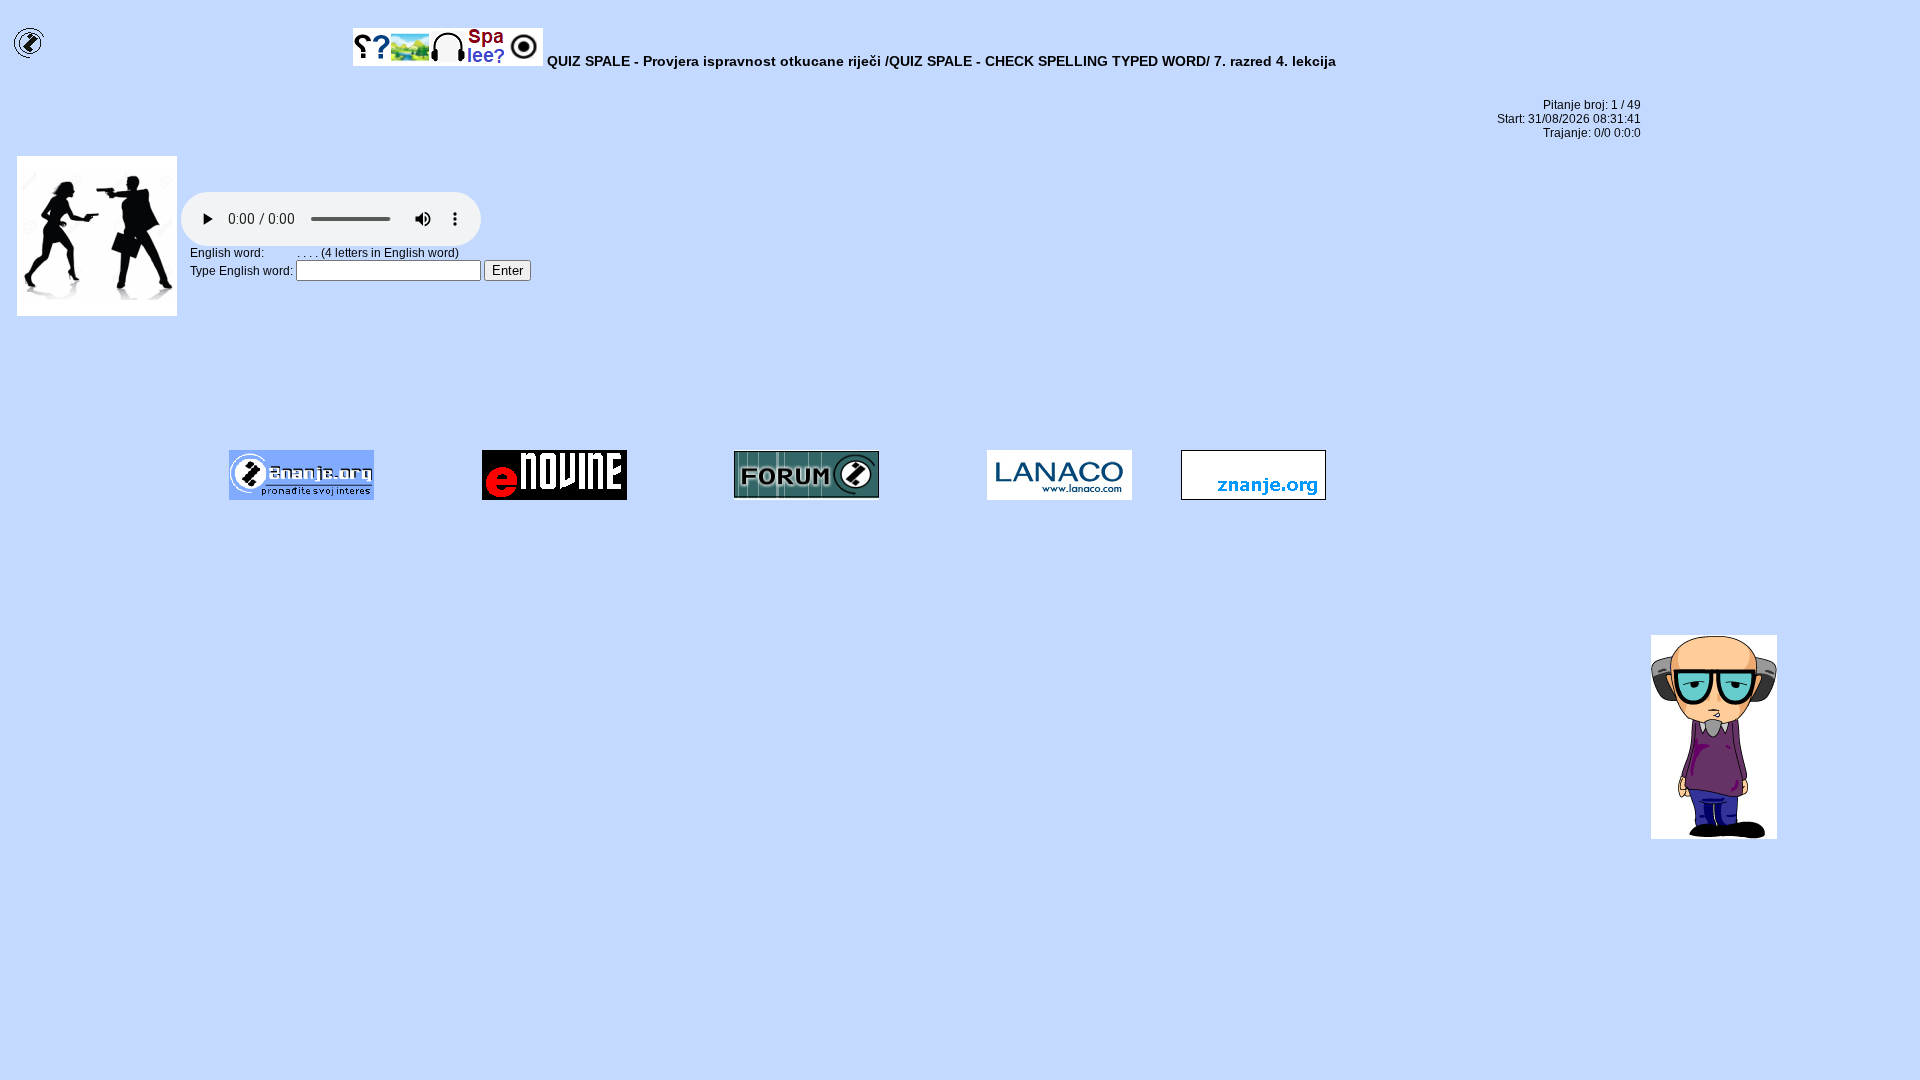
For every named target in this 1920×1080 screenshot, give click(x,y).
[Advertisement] (829, 390)
